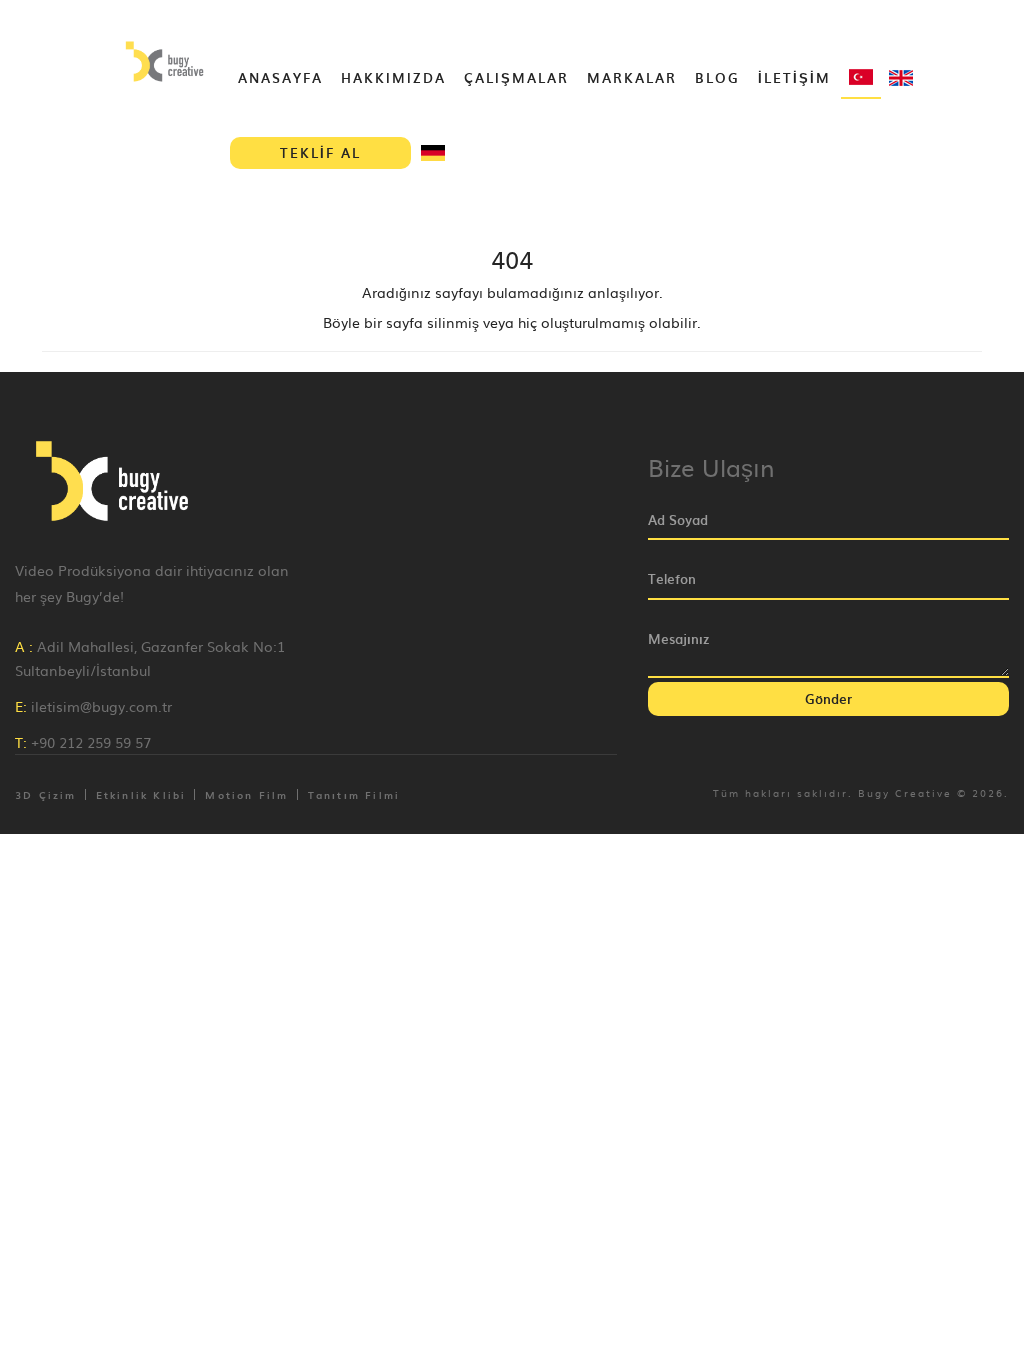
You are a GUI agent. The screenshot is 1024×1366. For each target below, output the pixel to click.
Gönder (828, 698)
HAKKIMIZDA (393, 77)
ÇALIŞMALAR (516, 77)
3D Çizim (46, 794)
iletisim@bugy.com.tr (101, 706)
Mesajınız (678, 639)
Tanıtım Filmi (354, 794)
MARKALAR (632, 77)
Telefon (672, 579)
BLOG (717, 77)
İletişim (794, 77)
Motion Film (246, 794)
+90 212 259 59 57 (91, 742)
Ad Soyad (678, 520)
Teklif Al (320, 152)
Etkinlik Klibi (141, 794)
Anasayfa (280, 77)
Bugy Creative (905, 792)
